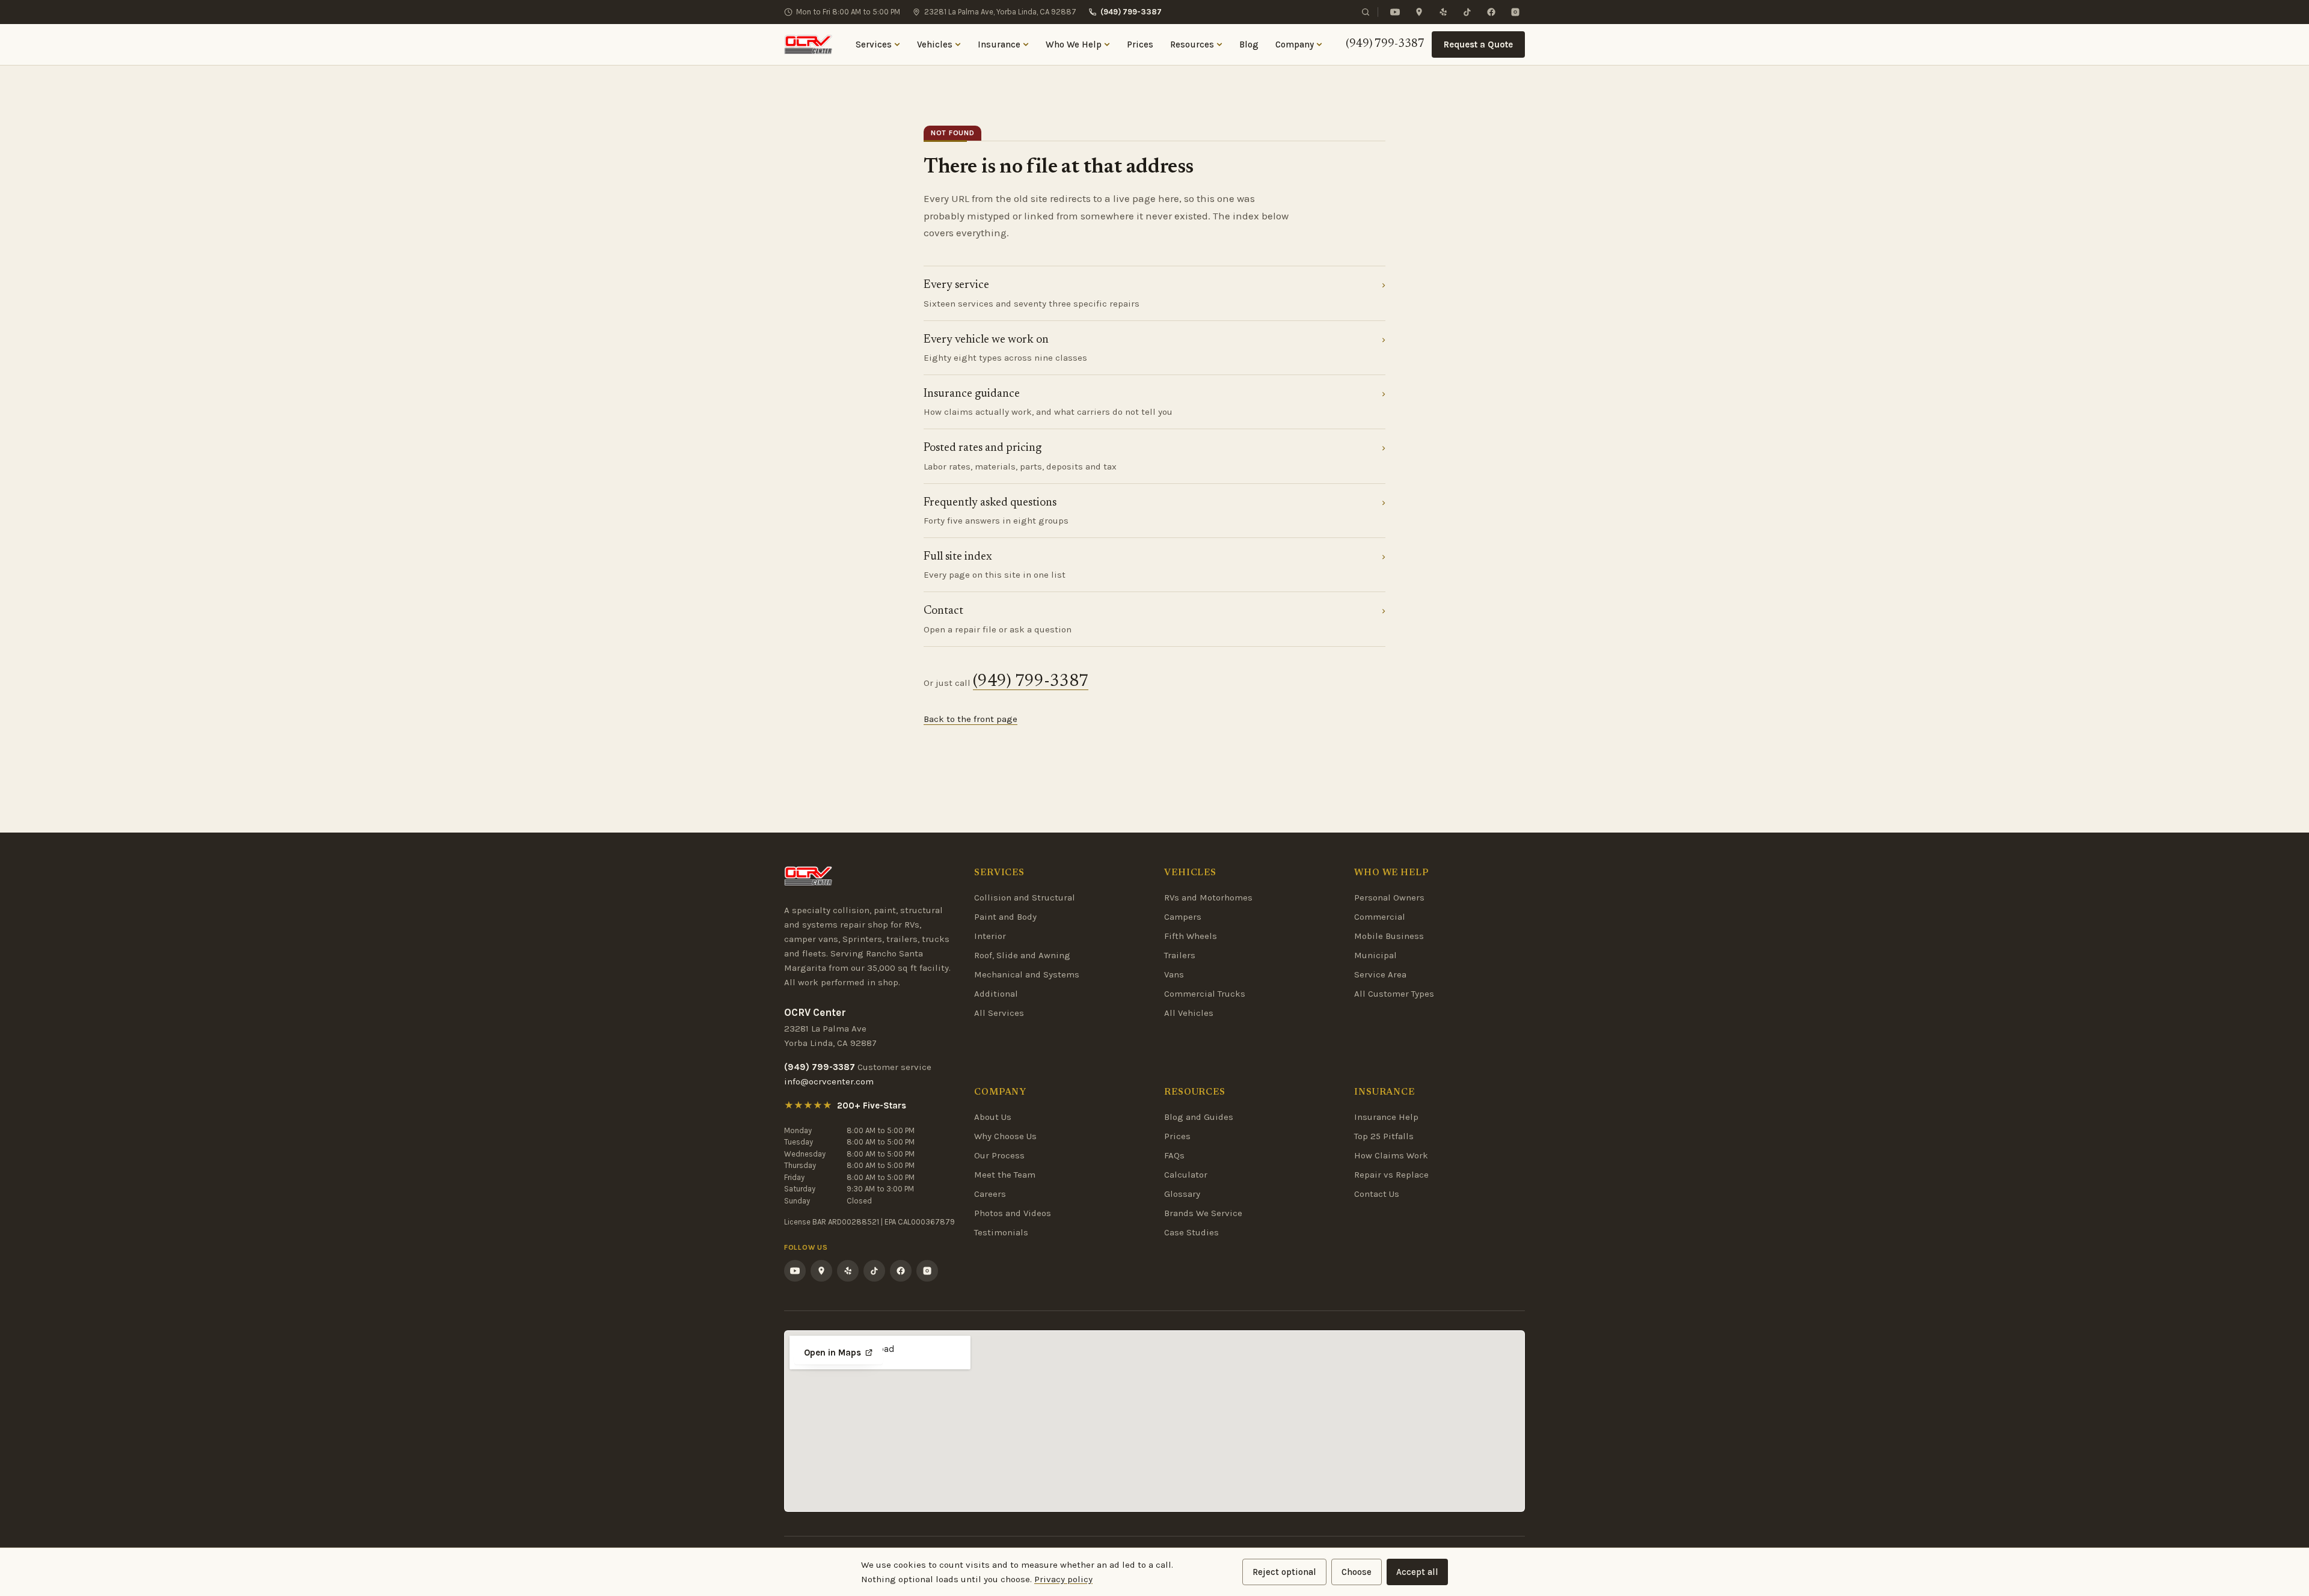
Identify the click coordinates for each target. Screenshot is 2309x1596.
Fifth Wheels (1191, 936)
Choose (1357, 1572)
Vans (1174, 974)
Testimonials (1001, 1232)
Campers (1183, 917)
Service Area (1380, 974)
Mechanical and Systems (1027, 974)
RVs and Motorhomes (1208, 897)
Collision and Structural (1025, 897)
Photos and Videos (1013, 1213)
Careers (990, 1194)
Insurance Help (1386, 1117)
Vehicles (935, 44)
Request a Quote (1478, 44)
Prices (1140, 44)
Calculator (1186, 1175)
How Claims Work (1391, 1155)
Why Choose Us (1005, 1136)
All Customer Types (1394, 994)
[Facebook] (1491, 12)
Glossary (1182, 1194)
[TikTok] (1467, 12)
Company (1295, 44)
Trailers (1180, 955)
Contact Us (1377, 1194)
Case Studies (1191, 1232)
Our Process (999, 1155)
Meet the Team (1005, 1175)
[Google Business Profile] (1419, 12)
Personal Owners (1389, 897)
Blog (1249, 44)
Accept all (1417, 1572)
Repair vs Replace (1391, 1175)
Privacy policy (1063, 1579)
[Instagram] (1515, 12)
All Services (999, 1013)
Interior (990, 936)
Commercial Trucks (1205, 994)
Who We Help (1074, 44)
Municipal (1375, 955)
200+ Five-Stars (872, 1105)
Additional (996, 994)
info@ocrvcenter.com (829, 1081)
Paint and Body (1005, 917)
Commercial (1380, 917)
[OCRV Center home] (808, 44)
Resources (1192, 44)
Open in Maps (833, 1353)
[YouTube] (1395, 12)
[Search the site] (1366, 12)
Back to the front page (971, 719)
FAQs (1174, 1155)
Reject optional (1284, 1572)
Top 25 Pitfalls (1384, 1136)
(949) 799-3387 (1131, 12)
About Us (993, 1117)
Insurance (999, 44)
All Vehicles (1189, 1013)
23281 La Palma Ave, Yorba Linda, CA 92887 (1000, 12)
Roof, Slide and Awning (1022, 955)
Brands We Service (1203, 1213)
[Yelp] (1443, 12)
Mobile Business (1389, 936)
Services (874, 44)
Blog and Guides (1199, 1117)
